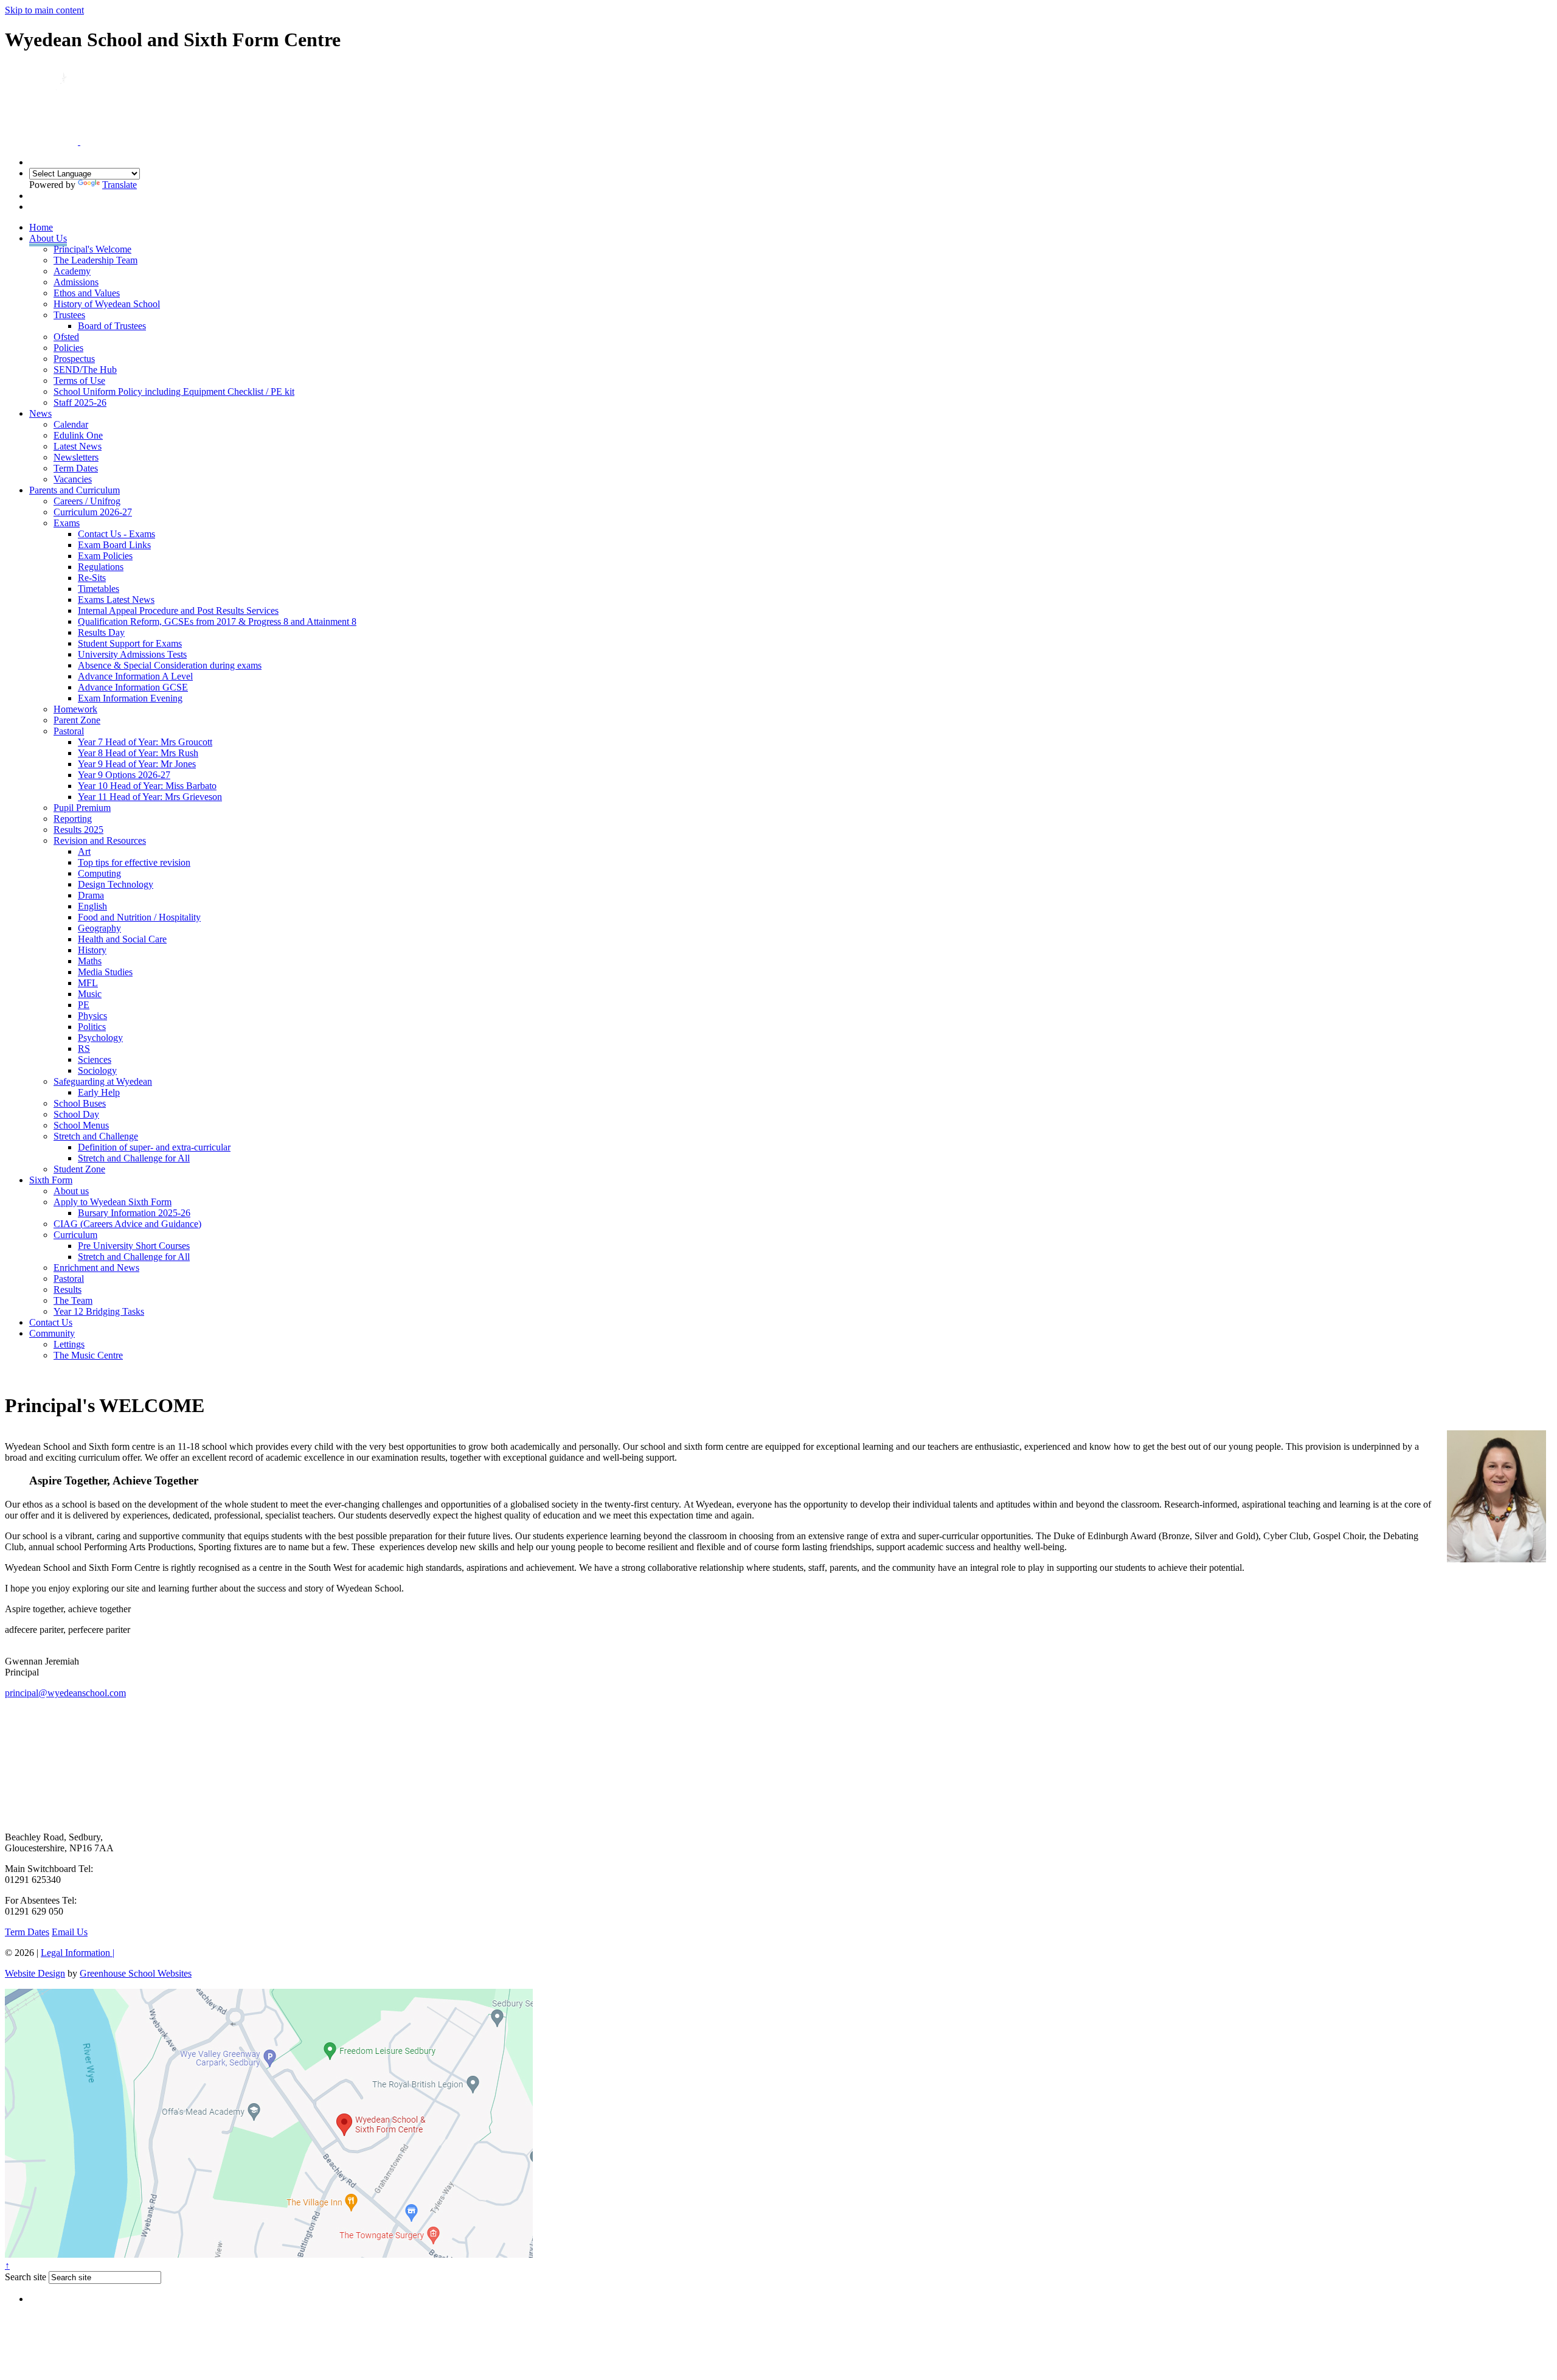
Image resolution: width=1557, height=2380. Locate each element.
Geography (99, 928)
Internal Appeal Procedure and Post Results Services (178, 611)
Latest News (78, 446)
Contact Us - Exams (116, 534)
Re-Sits (92, 578)
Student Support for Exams (130, 643)
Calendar (71, 424)
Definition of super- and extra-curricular (154, 1147)
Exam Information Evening (130, 698)
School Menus (81, 1125)
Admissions (76, 282)
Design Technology (116, 884)
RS (84, 1049)
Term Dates (76, 468)
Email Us (70, 1932)
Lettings (69, 1344)
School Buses (80, 1103)
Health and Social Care (122, 939)
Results (68, 1289)
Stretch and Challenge (96, 1136)
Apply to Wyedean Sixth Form (113, 1202)
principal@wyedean (65, 1693)
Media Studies (105, 972)
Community (52, 1333)
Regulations (101, 567)
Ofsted (66, 337)
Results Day (101, 632)
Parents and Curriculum (75, 490)
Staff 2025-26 (80, 402)
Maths (90, 961)
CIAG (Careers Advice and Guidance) (127, 1224)
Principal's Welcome (92, 249)
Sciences (95, 1060)
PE (84, 1005)
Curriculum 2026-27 (93, 512)
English (92, 906)
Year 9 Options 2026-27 (124, 775)
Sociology (97, 1070)
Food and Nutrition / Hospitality (139, 917)
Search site (26, 2277)
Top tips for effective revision (134, 862)
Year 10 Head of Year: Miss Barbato (147, 786)
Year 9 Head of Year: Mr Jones (137, 764)
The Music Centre (88, 1355)
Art (84, 851)
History (92, 950)
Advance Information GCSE (133, 687)
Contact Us (51, 1322)
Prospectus (74, 359)
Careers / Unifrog (87, 501)
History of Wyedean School (107, 304)
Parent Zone (77, 720)
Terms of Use (79, 381)
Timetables (99, 589)
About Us (48, 238)
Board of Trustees (112, 326)
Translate (120, 185)
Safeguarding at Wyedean (103, 1081)
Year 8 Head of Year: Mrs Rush (138, 753)
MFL (88, 983)
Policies (68, 348)
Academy (72, 271)
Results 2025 (78, 830)
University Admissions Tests (132, 654)
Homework (75, 709)
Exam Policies (105, 556)
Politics (92, 1027)
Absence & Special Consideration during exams (170, 665)
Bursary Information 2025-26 (134, 1213)
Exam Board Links (114, 545)
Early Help (99, 1092)
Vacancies (73, 479)
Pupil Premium (82, 808)
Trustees (69, 315)
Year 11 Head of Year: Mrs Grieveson (150, 797)
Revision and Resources (100, 840)
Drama (91, 895)
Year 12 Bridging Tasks (99, 1311)
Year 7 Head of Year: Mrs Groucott (145, 742)
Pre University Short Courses (134, 1246)
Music (90, 994)
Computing (99, 873)
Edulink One (78, 435)
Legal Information (78, 1953)
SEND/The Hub (85, 370)
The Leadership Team (95, 260)
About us (71, 1191)
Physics (92, 1016)
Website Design (35, 1973)
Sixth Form (51, 1180)
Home (41, 227)
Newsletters (76, 457)
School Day (76, 1114)
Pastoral (69, 731)
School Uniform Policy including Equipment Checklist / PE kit (174, 391)
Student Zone (79, 1169)
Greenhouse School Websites (136, 1973)
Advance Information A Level (135, 676)
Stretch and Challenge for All (134, 1158)
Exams (67, 523)
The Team (73, 1300)
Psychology (100, 1038)
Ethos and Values (87, 293)
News (40, 413)
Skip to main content (44, 10)
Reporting (73, 819)
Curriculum (75, 1235)
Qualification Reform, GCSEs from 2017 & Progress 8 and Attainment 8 (217, 621)
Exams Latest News (116, 600)
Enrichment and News (96, 1268)
